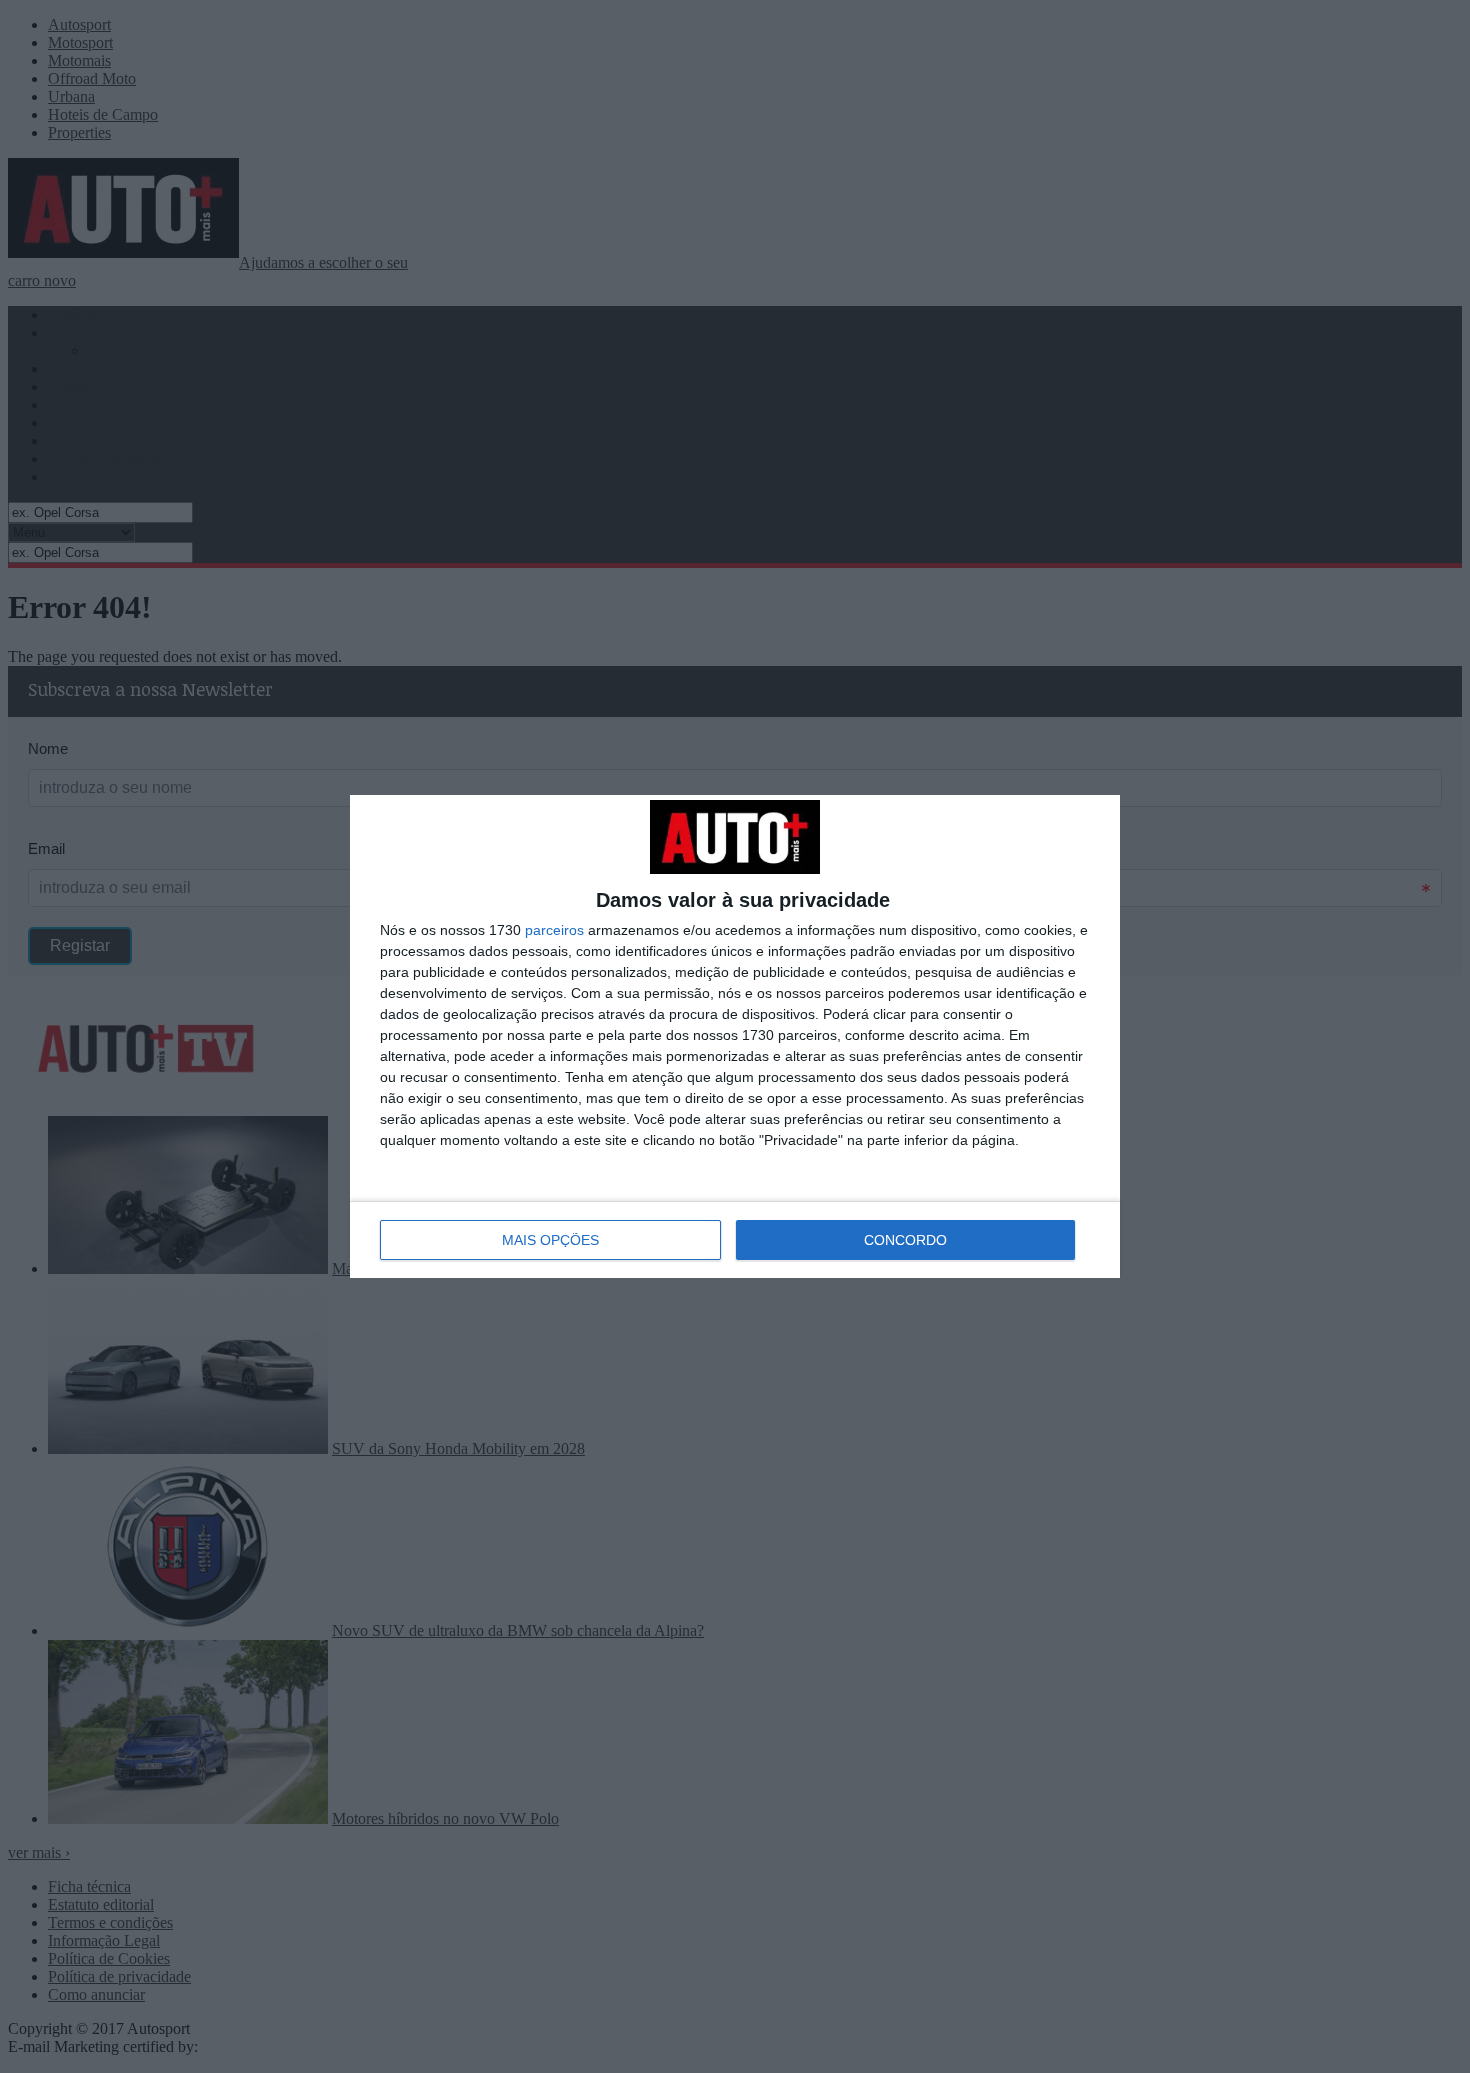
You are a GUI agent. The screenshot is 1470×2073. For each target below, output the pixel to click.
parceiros (554, 930)
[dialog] (735, 1036)
